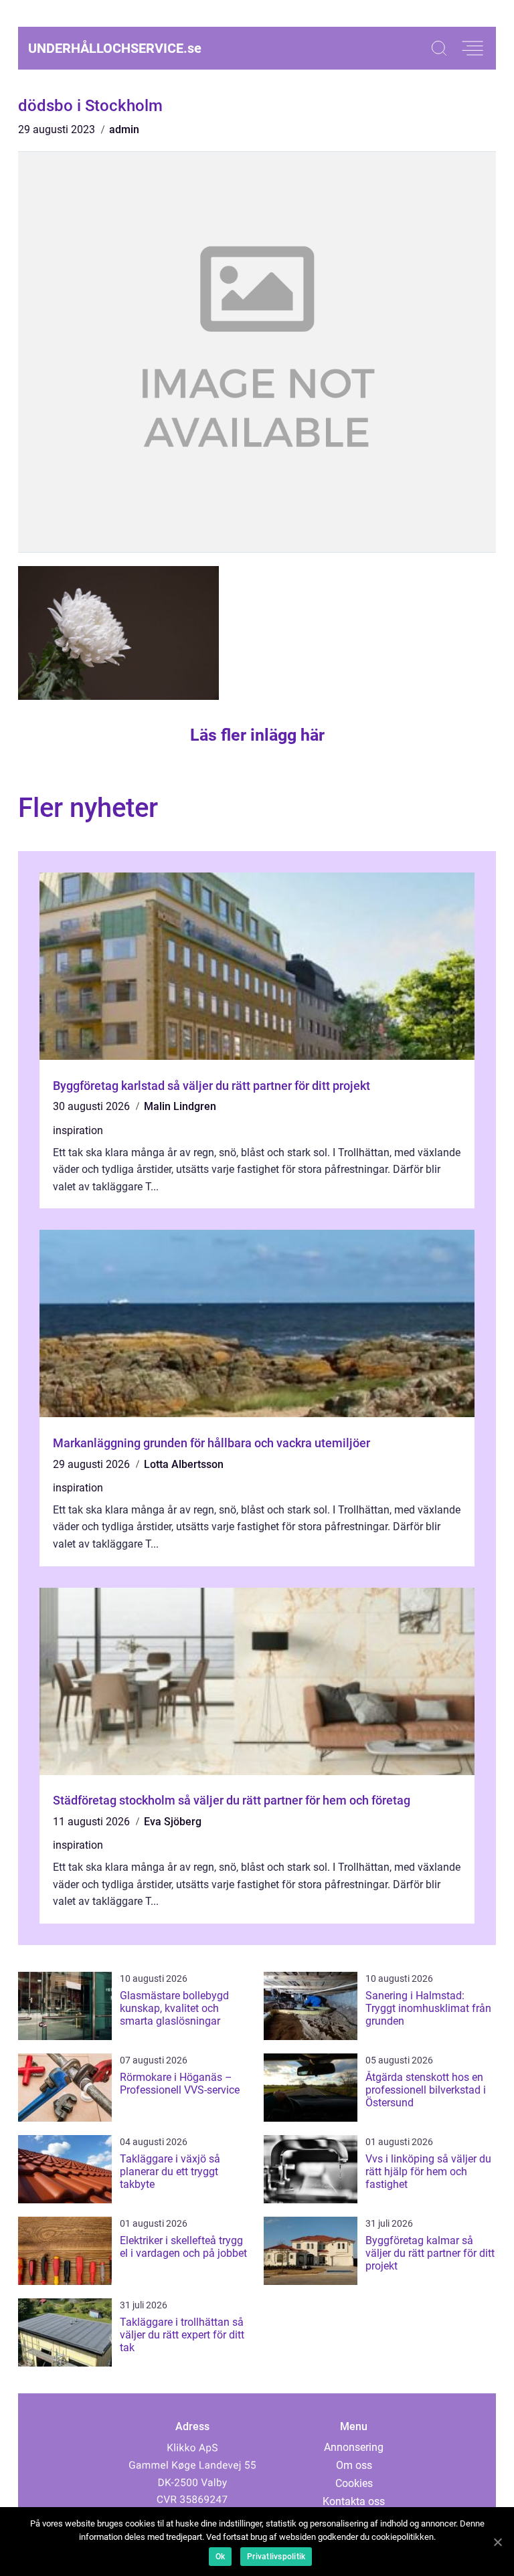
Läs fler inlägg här (257, 735)
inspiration (78, 1130)
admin (124, 129)
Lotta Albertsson (184, 1464)
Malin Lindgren (180, 1106)
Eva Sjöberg (173, 1822)
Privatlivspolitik (276, 2557)
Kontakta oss (354, 2501)
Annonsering (354, 2447)
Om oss (354, 2465)
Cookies (354, 2483)
